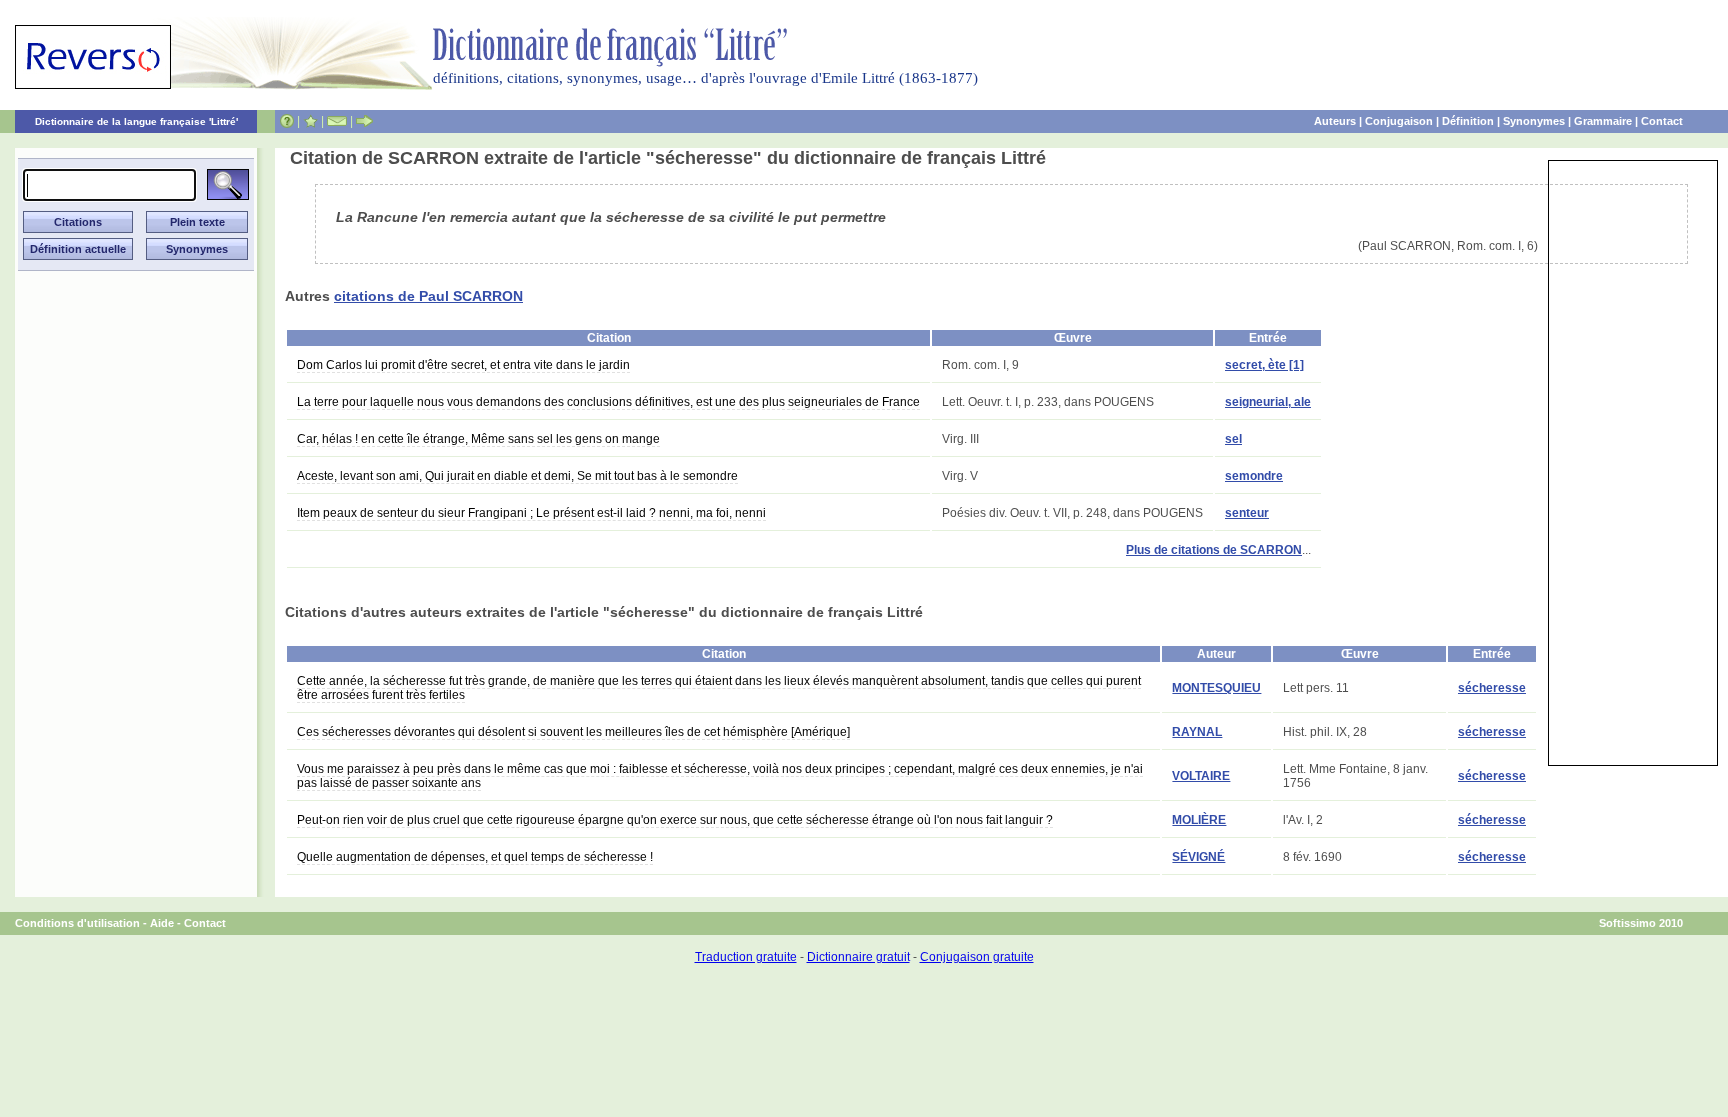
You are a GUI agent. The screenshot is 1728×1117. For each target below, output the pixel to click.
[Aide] (287, 121)
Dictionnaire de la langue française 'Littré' (136, 121)
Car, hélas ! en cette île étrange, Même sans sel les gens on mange (478, 439)
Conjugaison (1399, 121)
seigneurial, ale (1268, 402)
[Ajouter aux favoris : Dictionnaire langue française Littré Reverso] (310, 121)
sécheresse (1492, 688)
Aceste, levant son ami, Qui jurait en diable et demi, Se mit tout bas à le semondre (517, 476)
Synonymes (1534, 121)
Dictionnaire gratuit (858, 957)
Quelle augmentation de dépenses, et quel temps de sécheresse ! (475, 857)
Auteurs (1335, 121)
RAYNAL (1197, 732)
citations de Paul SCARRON (428, 296)
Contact (1662, 121)
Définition (1468, 121)
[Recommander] (364, 121)
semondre (1254, 476)
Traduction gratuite (746, 957)
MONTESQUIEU (1216, 688)
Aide (162, 923)
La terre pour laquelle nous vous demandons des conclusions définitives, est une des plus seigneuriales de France (608, 402)
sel (1233, 439)
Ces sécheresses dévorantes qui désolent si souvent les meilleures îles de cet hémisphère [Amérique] (573, 732)
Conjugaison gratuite (977, 957)
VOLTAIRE (1201, 776)
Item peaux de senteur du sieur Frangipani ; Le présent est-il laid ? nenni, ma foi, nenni (531, 513)
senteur (1247, 513)
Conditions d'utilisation (77, 923)
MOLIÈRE (1199, 820)
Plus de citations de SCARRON (1214, 550)
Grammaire (1603, 121)
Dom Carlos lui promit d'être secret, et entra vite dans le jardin (463, 365)
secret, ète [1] (1264, 365)
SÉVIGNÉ (1198, 857)
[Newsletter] (337, 121)
